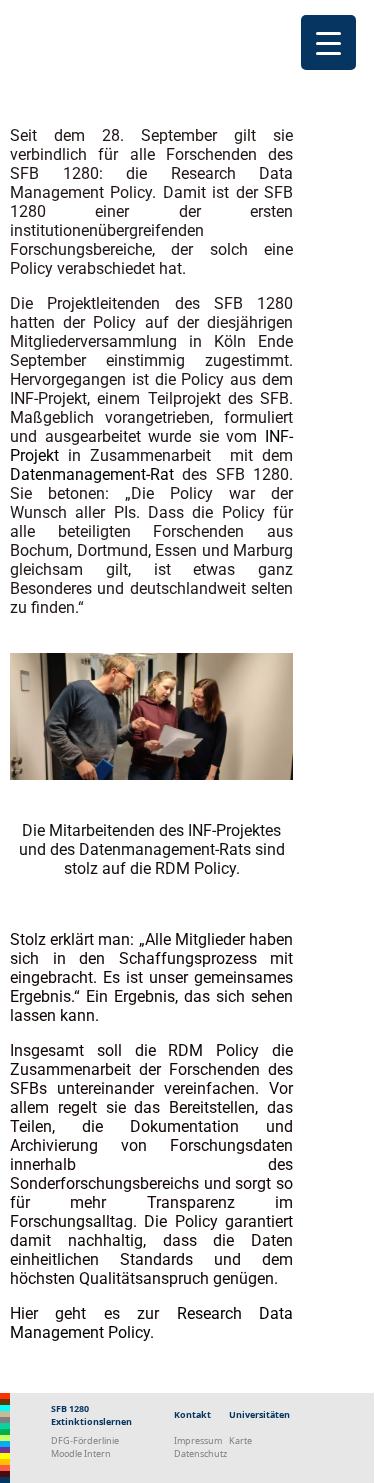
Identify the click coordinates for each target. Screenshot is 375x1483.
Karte (240, 1440)
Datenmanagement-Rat (92, 474)
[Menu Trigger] (328, 42)
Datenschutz (200, 1453)
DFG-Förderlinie (85, 1440)
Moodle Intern (81, 1453)
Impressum (198, 1440)
